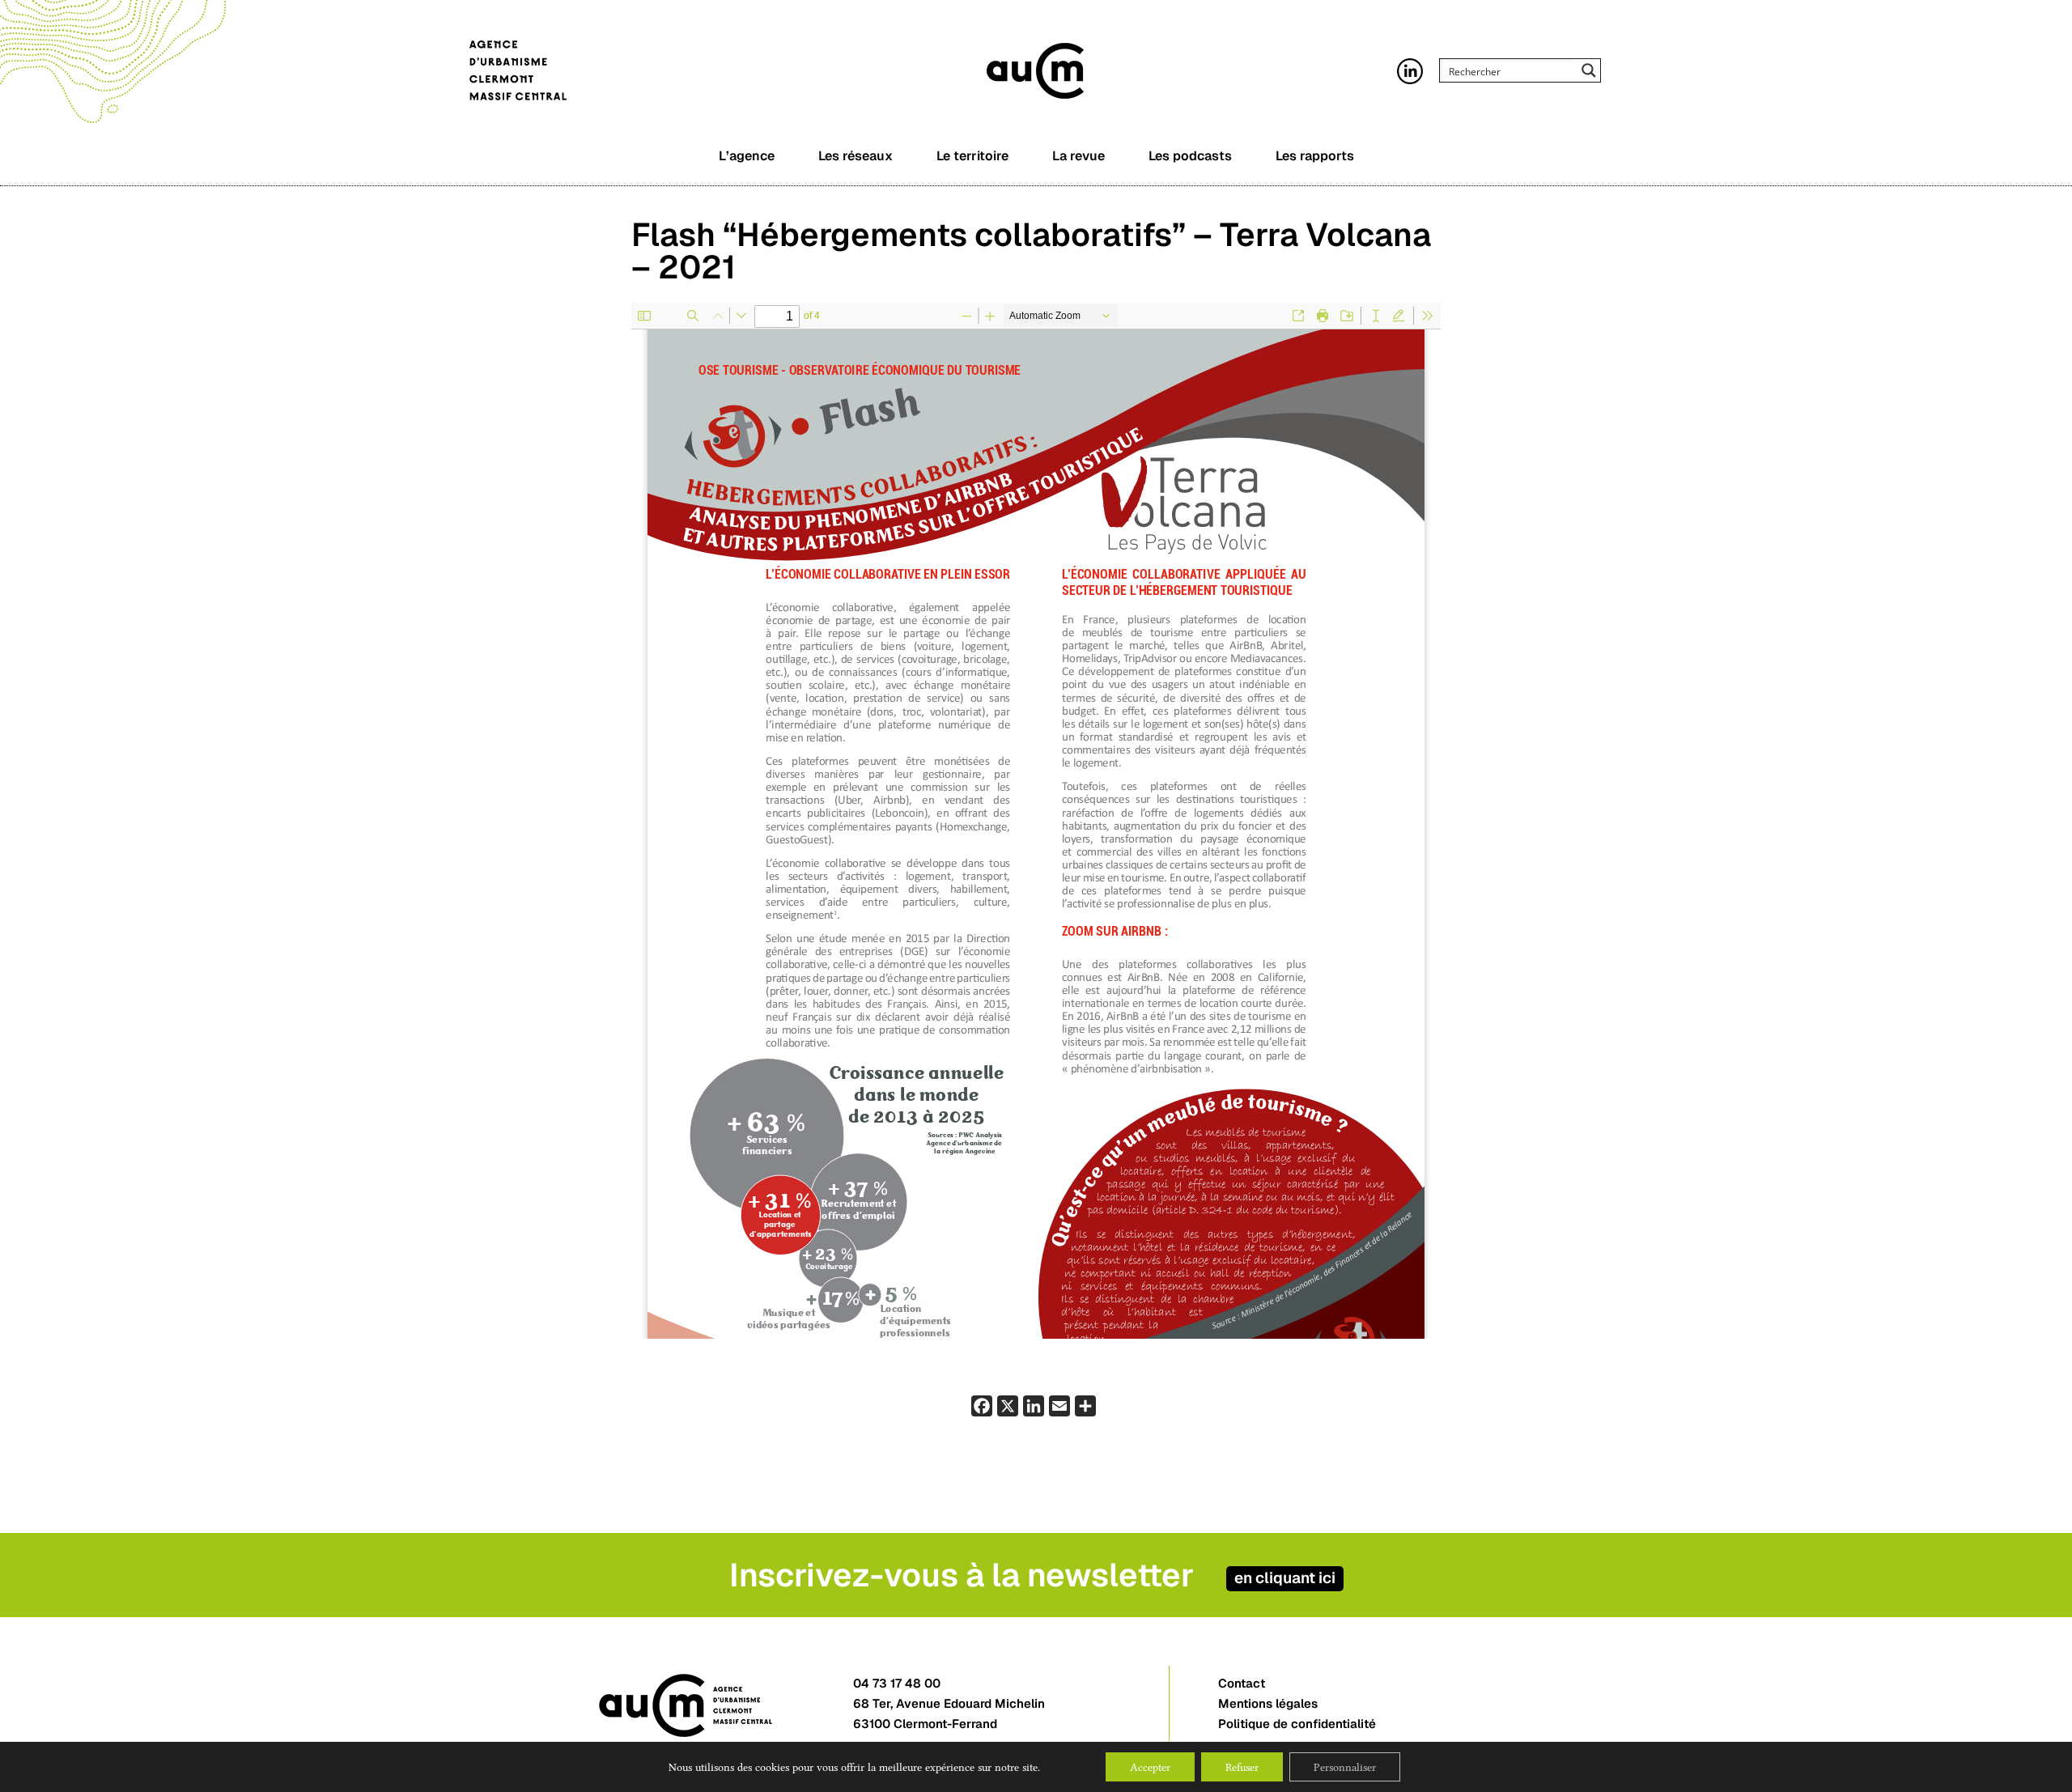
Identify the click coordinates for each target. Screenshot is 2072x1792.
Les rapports (1315, 156)
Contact (1242, 1683)
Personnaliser (1345, 1767)
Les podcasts (1190, 156)
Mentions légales (1268, 1703)
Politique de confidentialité (1297, 1724)
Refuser (1242, 1767)
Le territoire (972, 156)
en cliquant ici (1285, 1578)
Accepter (1150, 1767)
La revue (1078, 156)
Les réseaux (856, 156)
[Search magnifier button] (1589, 70)
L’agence (747, 156)
